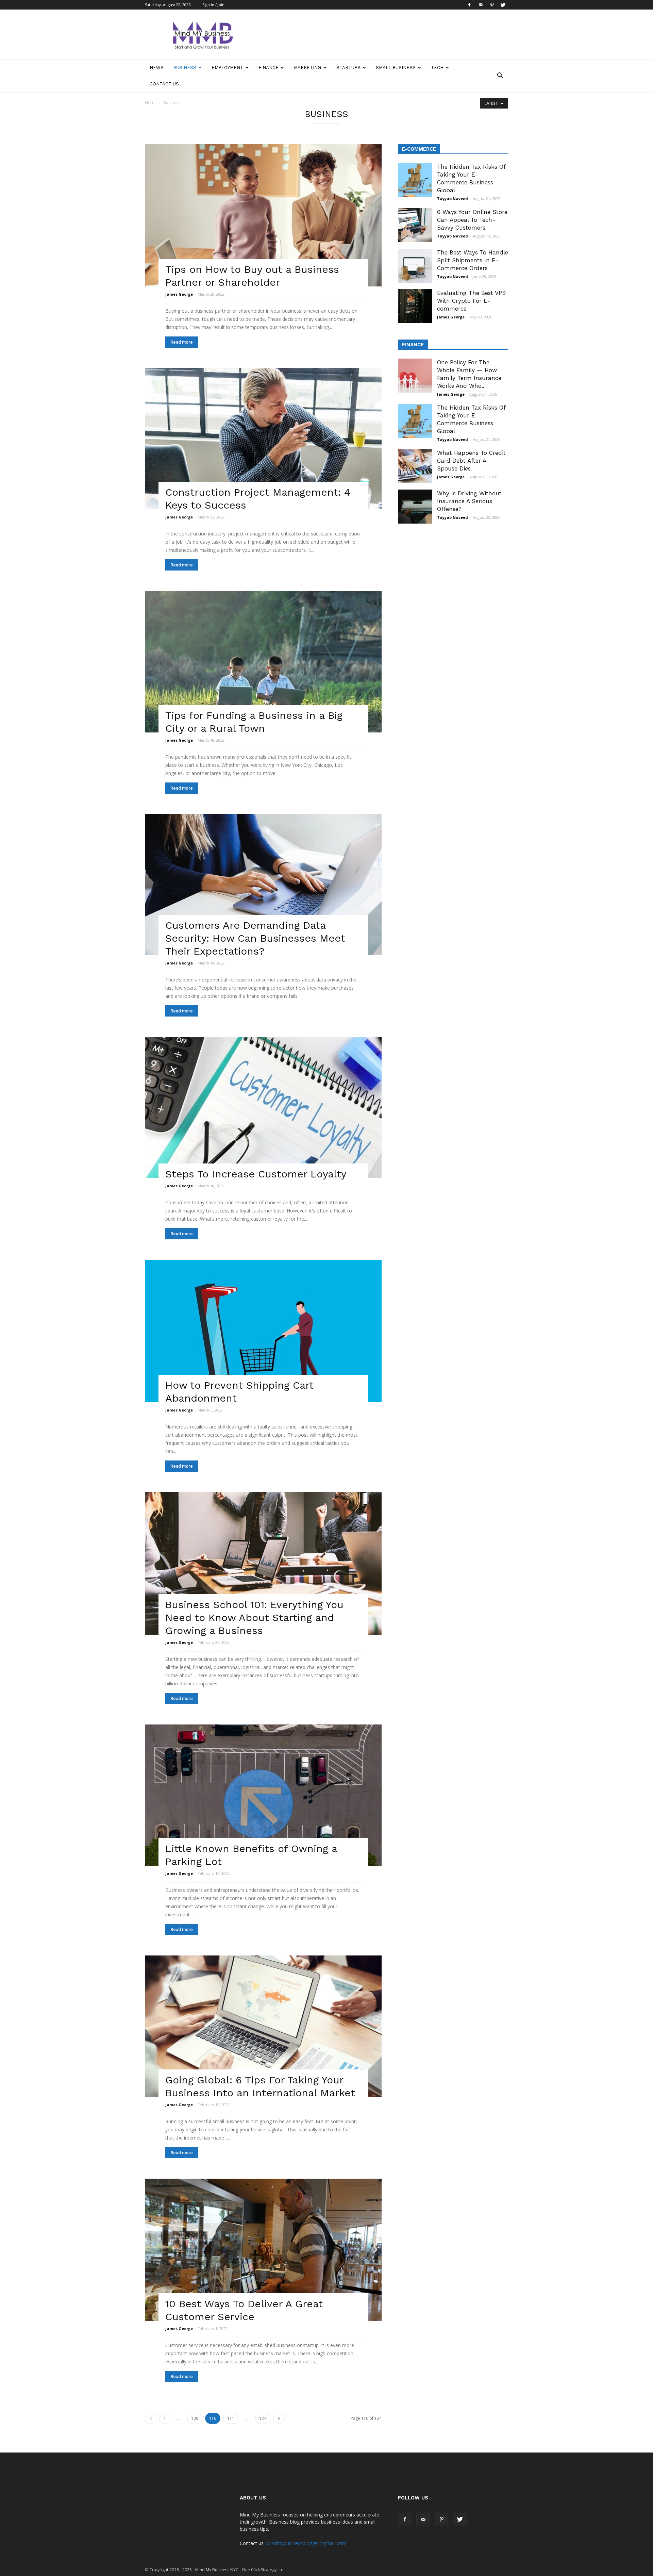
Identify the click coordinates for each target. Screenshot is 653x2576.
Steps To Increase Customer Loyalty (256, 1174)
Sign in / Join (213, 5)
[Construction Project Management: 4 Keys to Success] (263, 439)
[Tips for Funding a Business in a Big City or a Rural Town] (263, 662)
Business (185, 68)
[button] (500, 76)
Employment (227, 68)
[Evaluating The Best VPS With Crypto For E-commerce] (415, 306)
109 (195, 2418)
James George (179, 294)
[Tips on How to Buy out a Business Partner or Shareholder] (263, 215)
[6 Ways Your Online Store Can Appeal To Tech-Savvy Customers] (415, 225)
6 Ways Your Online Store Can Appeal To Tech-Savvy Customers (472, 220)
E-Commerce (419, 149)
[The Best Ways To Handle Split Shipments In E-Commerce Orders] (415, 266)
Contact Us (164, 84)
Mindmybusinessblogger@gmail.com (306, 2543)
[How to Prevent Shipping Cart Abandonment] (263, 1331)
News (157, 68)
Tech (437, 68)
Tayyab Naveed (453, 199)
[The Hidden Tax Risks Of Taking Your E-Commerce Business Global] (415, 180)
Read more (182, 342)
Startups (348, 68)
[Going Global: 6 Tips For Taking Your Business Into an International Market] (263, 2026)
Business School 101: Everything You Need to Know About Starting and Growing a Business (254, 1617)
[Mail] (481, 5)
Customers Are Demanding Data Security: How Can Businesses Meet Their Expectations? (255, 938)
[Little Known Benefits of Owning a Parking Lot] (263, 1795)
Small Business (396, 68)
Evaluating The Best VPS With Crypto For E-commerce (471, 301)
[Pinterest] (492, 5)
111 (231, 2418)
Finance (269, 68)
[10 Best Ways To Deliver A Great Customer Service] (263, 2250)
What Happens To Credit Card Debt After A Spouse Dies (471, 461)
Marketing (307, 68)
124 (263, 2418)
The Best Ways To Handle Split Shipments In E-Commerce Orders (473, 260)
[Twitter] (503, 5)
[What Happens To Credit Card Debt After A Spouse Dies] (415, 466)
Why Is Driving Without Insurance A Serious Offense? (469, 501)
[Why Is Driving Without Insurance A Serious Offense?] (415, 507)
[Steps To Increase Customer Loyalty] (263, 1108)
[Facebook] (469, 5)
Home (151, 103)
